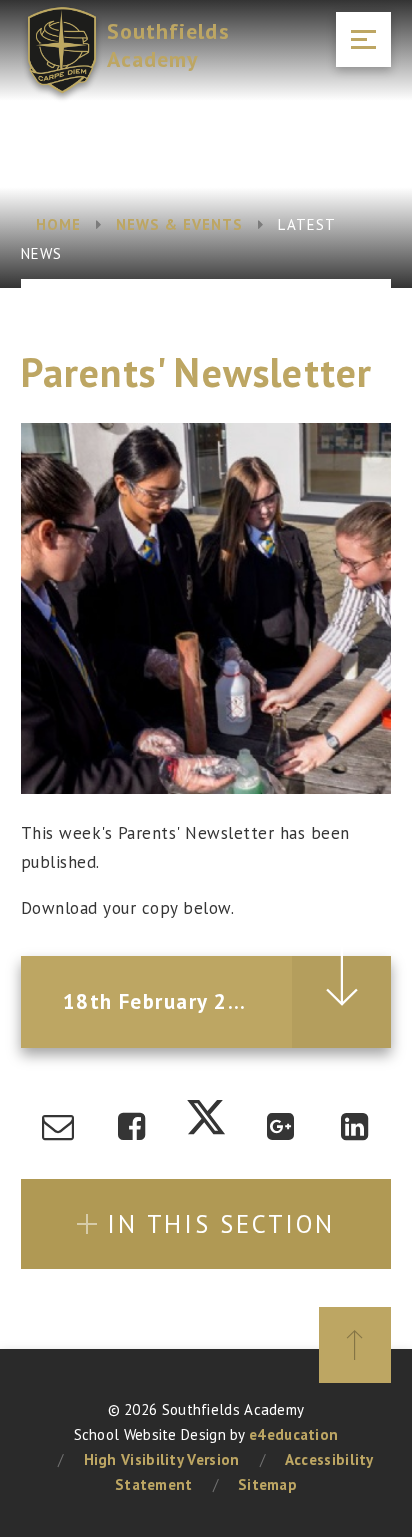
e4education (293, 1434)
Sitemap (267, 1484)
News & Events (180, 224)
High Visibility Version (162, 1459)
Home (58, 224)
